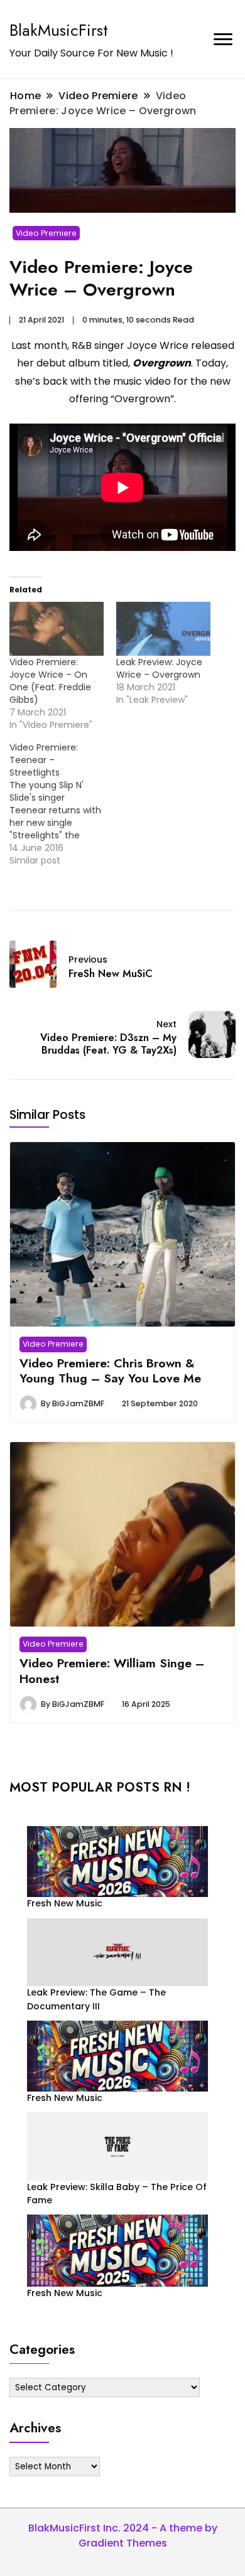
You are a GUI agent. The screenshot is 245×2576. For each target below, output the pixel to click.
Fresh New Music (65, 1903)
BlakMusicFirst (59, 30)
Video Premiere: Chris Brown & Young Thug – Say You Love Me (110, 1371)
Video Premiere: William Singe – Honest (112, 1670)
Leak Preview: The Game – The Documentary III (96, 1999)
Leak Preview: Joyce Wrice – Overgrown (159, 668)
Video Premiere (46, 233)
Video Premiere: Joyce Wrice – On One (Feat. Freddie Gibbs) (50, 681)
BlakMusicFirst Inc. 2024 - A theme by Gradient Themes (123, 2536)
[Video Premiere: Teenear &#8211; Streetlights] (63, 804)
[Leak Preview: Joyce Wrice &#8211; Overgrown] (163, 629)
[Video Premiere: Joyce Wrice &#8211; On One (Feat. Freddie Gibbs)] (57, 629)
